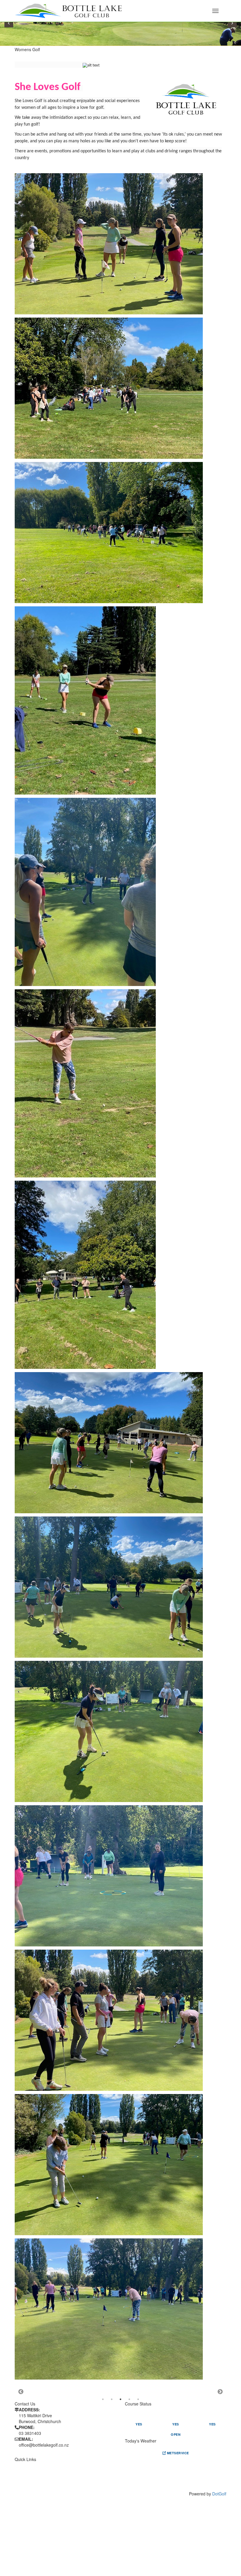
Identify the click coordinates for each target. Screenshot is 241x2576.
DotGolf (219, 2494)
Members (25, 2486)
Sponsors (81, 2486)
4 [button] (129, 2399)
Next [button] (220, 2392)
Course (78, 2465)
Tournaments (84, 2479)
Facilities (80, 2472)
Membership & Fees (35, 2479)
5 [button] (138, 2399)
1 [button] (103, 2399)
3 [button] (120, 2399)
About (21, 2472)
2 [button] (112, 2399)
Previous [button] (21, 2392)
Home (20, 2465)
